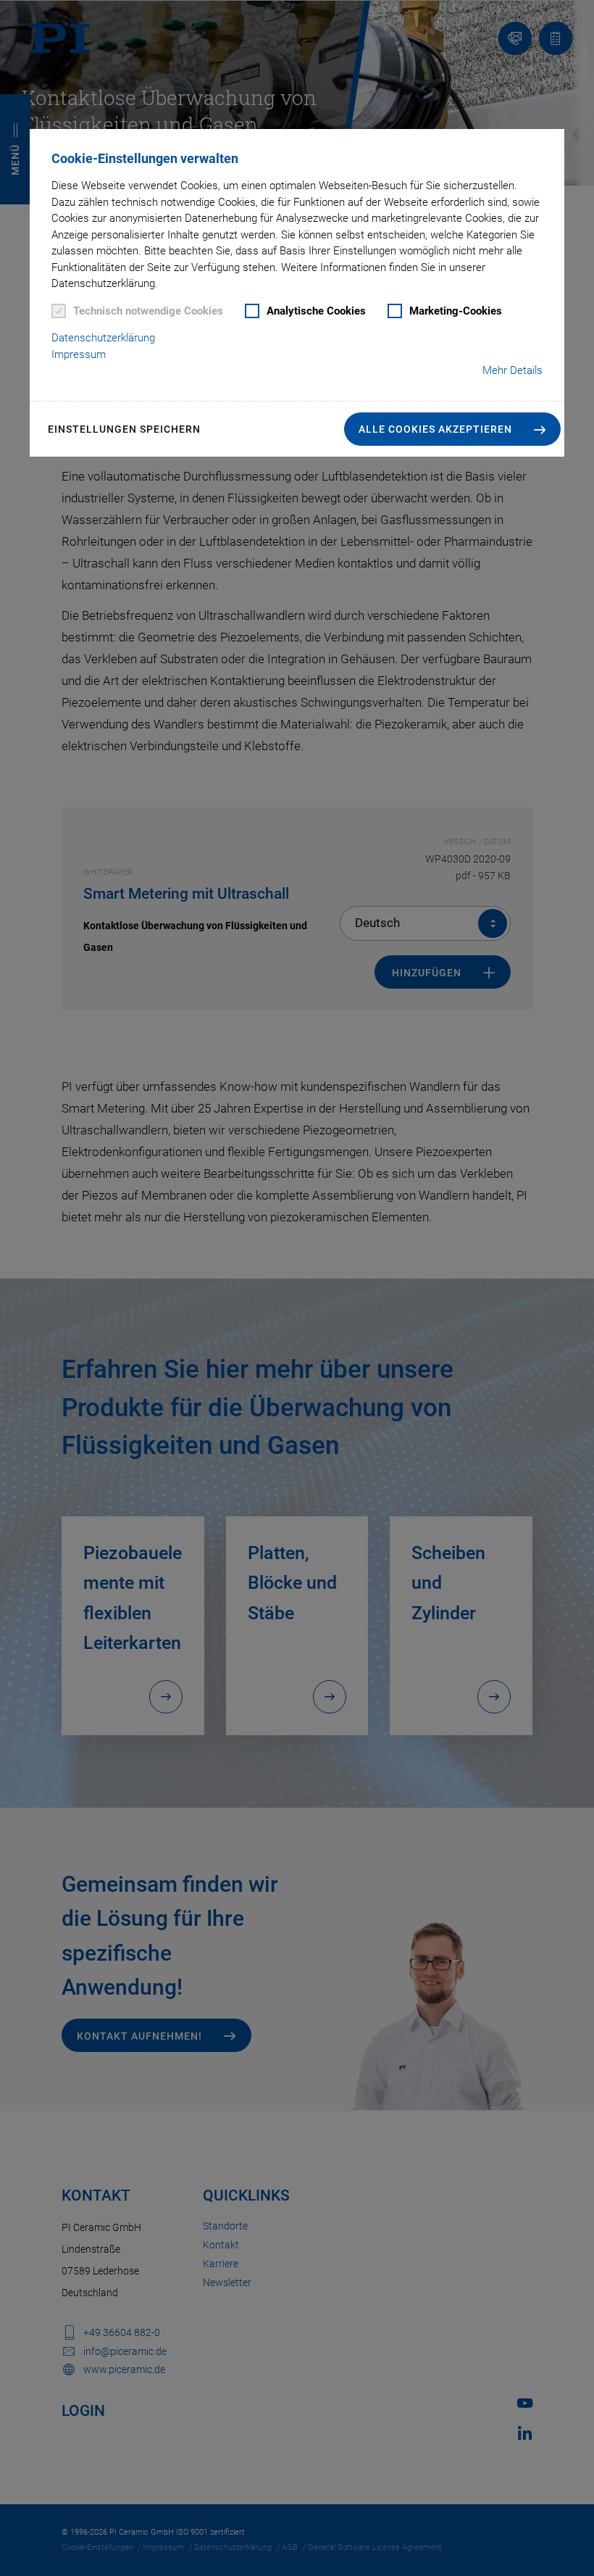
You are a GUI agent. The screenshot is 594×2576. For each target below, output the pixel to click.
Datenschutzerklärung (103, 338)
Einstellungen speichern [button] (124, 429)
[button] (452, 429)
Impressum (79, 354)
